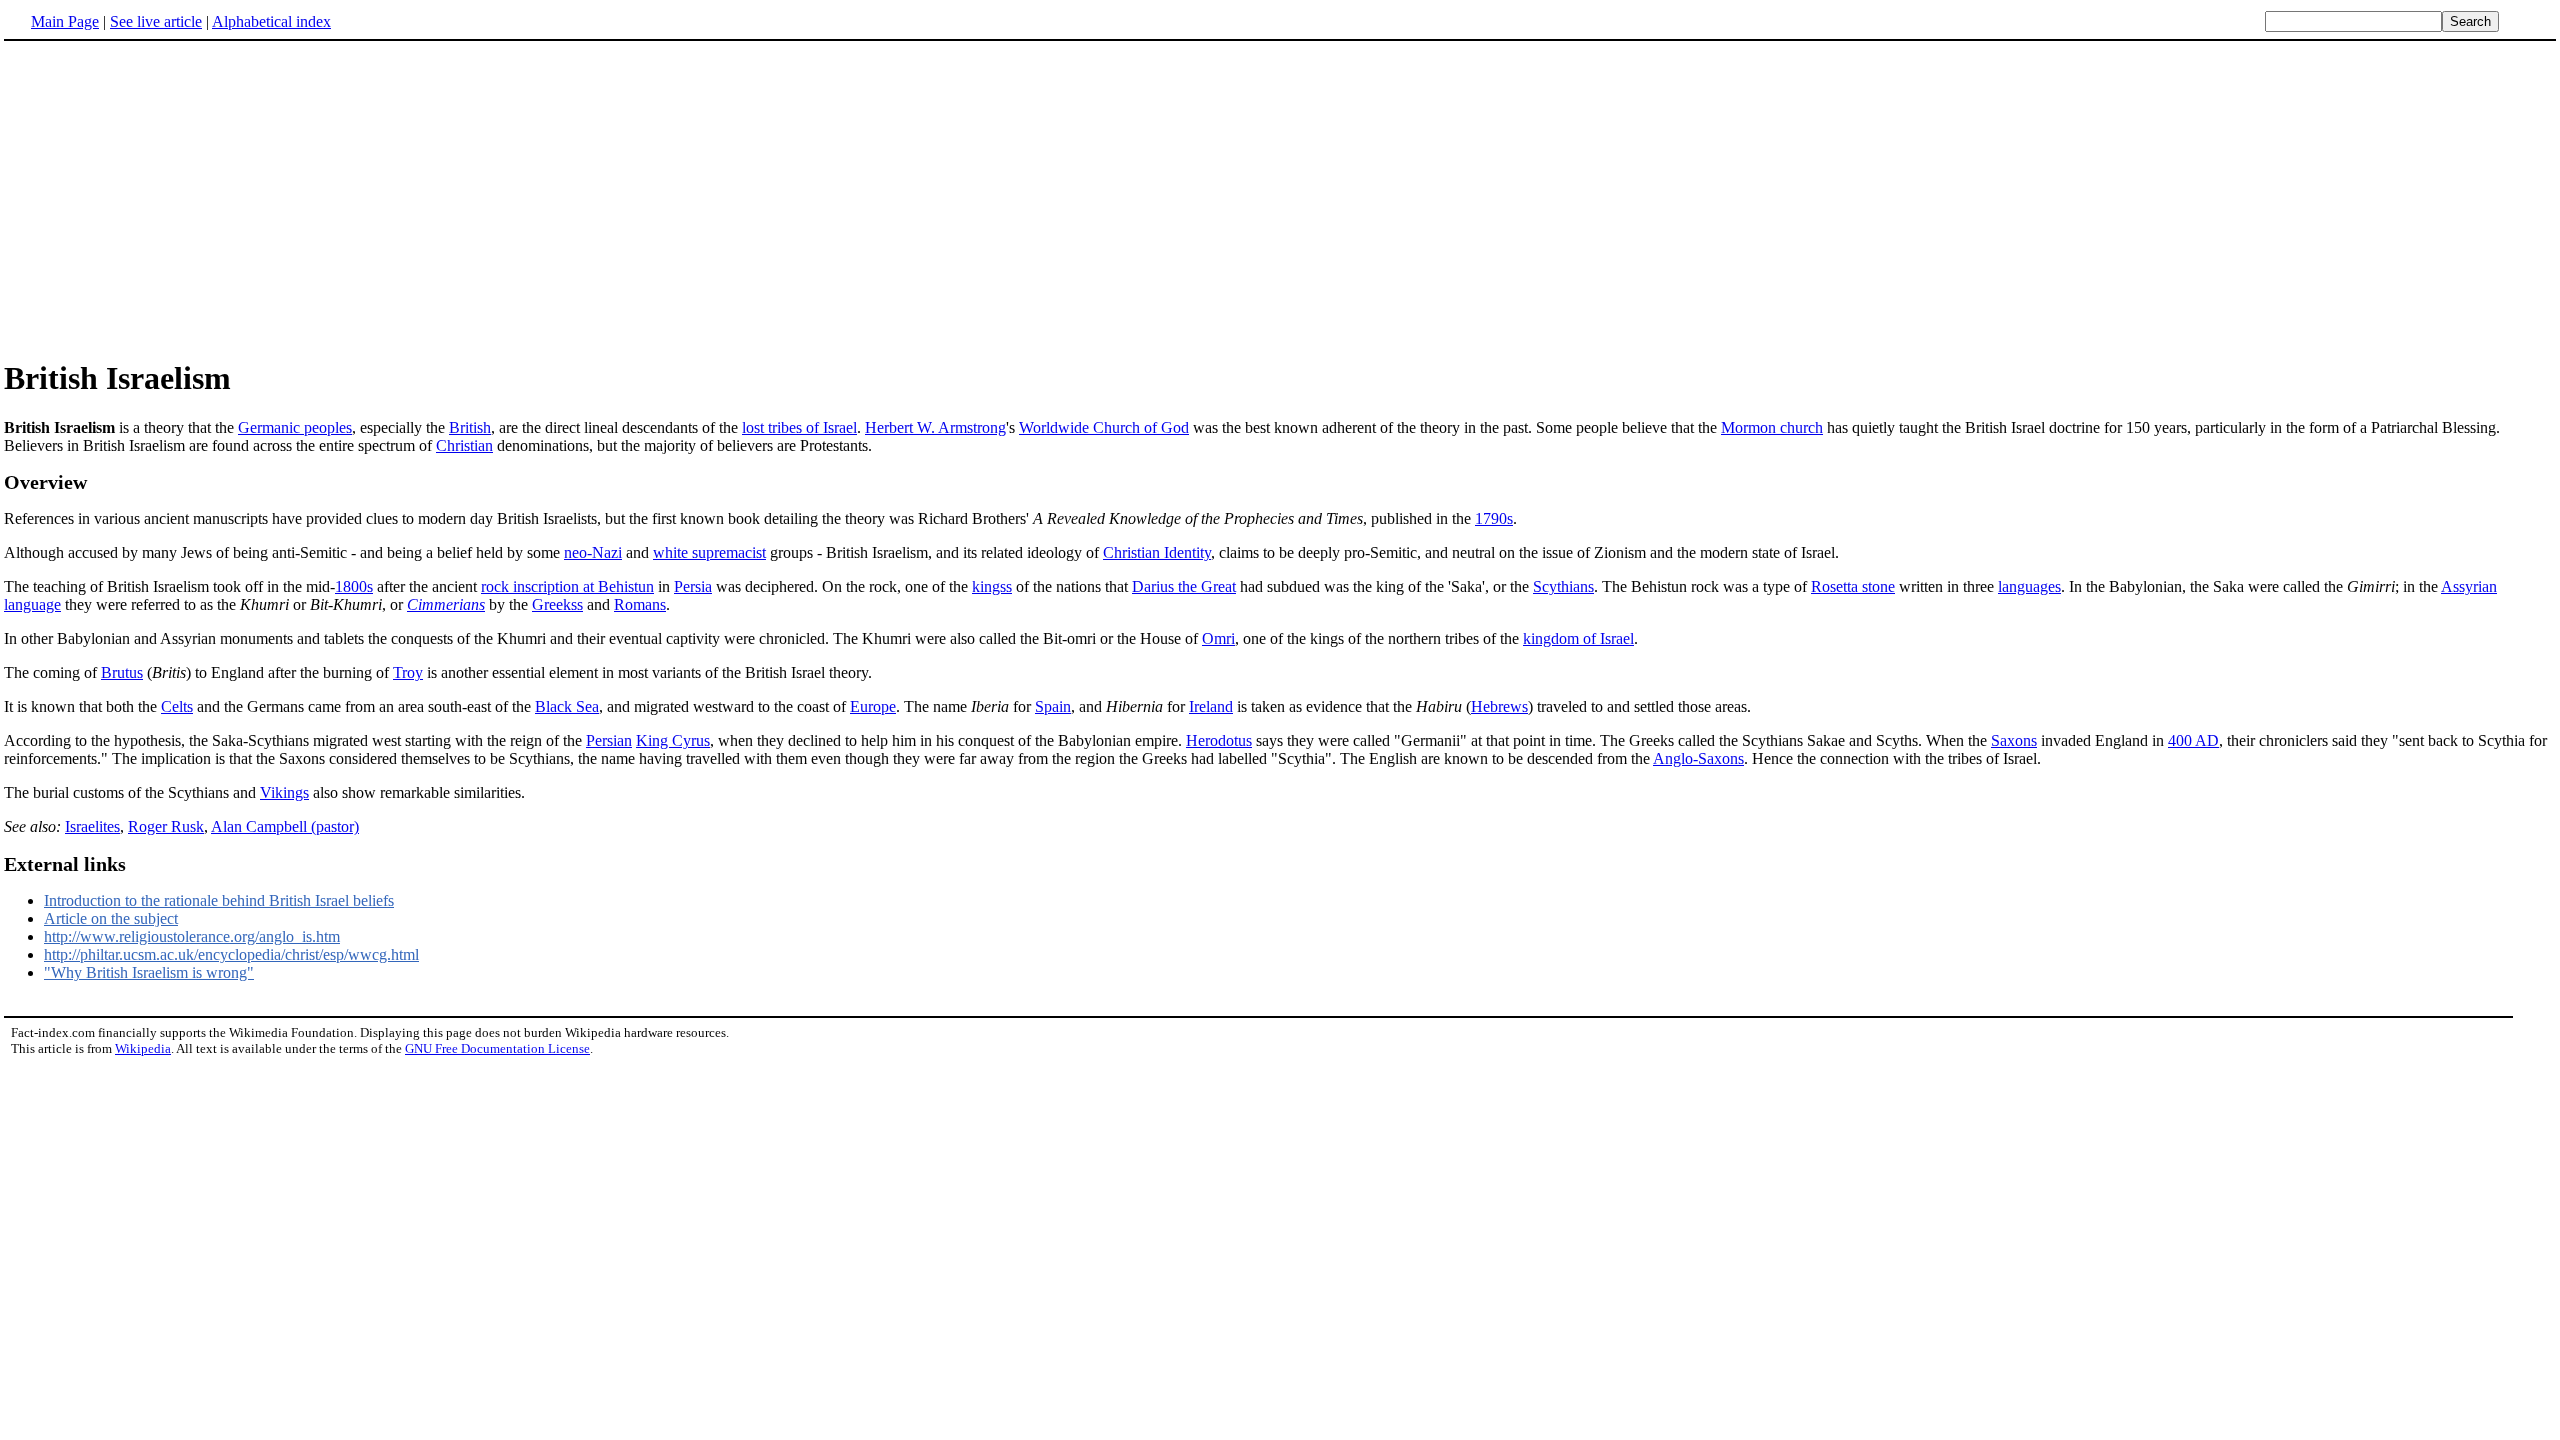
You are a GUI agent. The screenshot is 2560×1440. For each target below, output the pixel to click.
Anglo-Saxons (1698, 758)
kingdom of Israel (1578, 638)
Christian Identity (1157, 552)
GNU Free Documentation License (497, 1048)
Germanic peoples (295, 427)
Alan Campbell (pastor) (285, 826)
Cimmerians (446, 604)
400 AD (2193, 740)
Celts (177, 706)
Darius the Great (1184, 586)
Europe (873, 706)
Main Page (65, 21)
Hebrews (1499, 706)
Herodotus (1219, 740)
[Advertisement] (172, 199)
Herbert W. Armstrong (935, 427)
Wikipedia (143, 1048)
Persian (609, 740)
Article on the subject (111, 918)
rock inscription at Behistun (567, 586)
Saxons (2014, 740)
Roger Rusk (166, 826)
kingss (992, 586)
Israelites (92, 826)
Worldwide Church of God (1104, 427)
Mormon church (1772, 427)
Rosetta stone (1853, 586)
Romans (640, 604)
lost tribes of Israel (799, 427)
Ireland (1211, 706)
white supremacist (709, 552)
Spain (1053, 706)
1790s (1494, 518)
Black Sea (567, 706)
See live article (156, 21)
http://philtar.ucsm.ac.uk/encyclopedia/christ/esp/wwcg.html (231, 954)
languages (2029, 586)
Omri (1218, 638)
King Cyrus (673, 740)
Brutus (122, 672)
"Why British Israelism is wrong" (149, 972)
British (470, 427)
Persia (693, 586)
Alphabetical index (271, 21)
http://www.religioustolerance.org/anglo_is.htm (192, 936)
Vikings (284, 792)
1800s (354, 586)
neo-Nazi (593, 552)
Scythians (1563, 586)
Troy (408, 672)
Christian (464, 445)
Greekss (557, 604)
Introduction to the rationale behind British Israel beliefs (219, 900)
